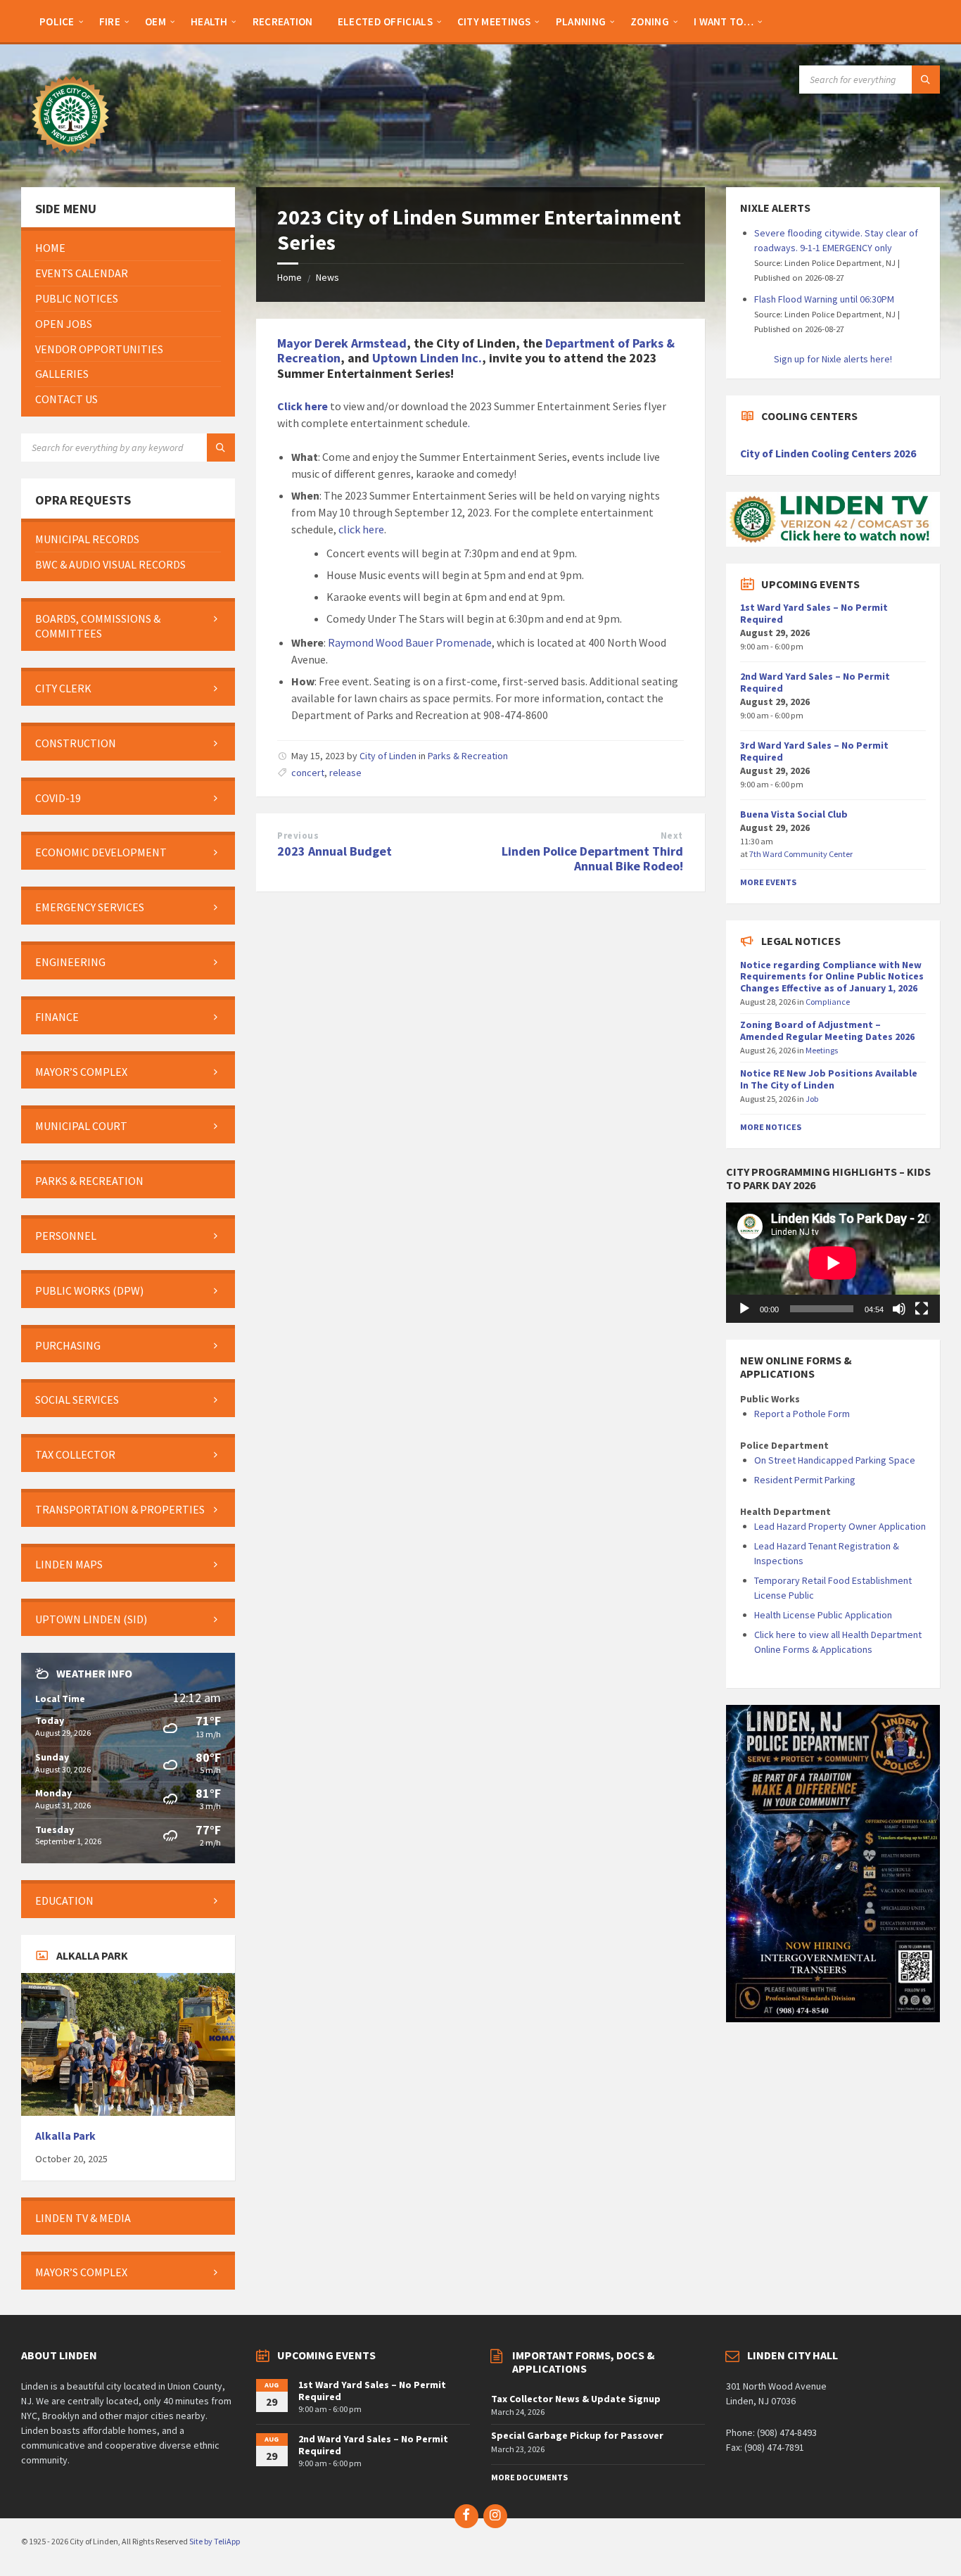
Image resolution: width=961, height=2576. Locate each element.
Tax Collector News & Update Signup (576, 2399)
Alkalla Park (65, 2136)
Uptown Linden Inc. (427, 358)
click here (361, 529)
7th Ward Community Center (801, 854)
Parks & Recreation (468, 756)
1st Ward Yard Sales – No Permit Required (814, 613)
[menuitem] (57, 21)
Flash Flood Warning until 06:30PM (824, 299)
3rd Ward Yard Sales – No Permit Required (814, 751)
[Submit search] (926, 80)
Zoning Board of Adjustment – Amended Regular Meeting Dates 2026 (827, 1030)
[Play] (744, 1309)
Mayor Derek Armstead (342, 343)
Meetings (822, 1050)
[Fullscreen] (922, 1309)
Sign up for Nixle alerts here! (833, 359)
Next (672, 836)
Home (289, 277)
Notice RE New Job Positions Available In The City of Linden (829, 1079)
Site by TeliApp (215, 2541)
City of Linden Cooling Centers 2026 (828, 453)
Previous (298, 836)
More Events (768, 882)
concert (308, 773)
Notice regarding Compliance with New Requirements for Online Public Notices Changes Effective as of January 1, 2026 (832, 977)
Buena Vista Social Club (794, 814)
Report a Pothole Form (802, 1414)
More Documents (529, 2477)
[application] (833, 1263)
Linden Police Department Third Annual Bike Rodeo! (592, 858)
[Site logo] (70, 160)
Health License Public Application (823, 1615)
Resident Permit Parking (805, 1480)
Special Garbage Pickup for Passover (577, 2435)
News (327, 277)
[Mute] (899, 1309)
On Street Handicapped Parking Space (835, 1460)
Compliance (828, 1002)
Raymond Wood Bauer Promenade (410, 642)
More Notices (771, 1127)
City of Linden (388, 756)
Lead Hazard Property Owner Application (840, 1526)
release (345, 773)
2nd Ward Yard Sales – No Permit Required (815, 682)
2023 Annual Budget (335, 851)
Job (812, 1099)
